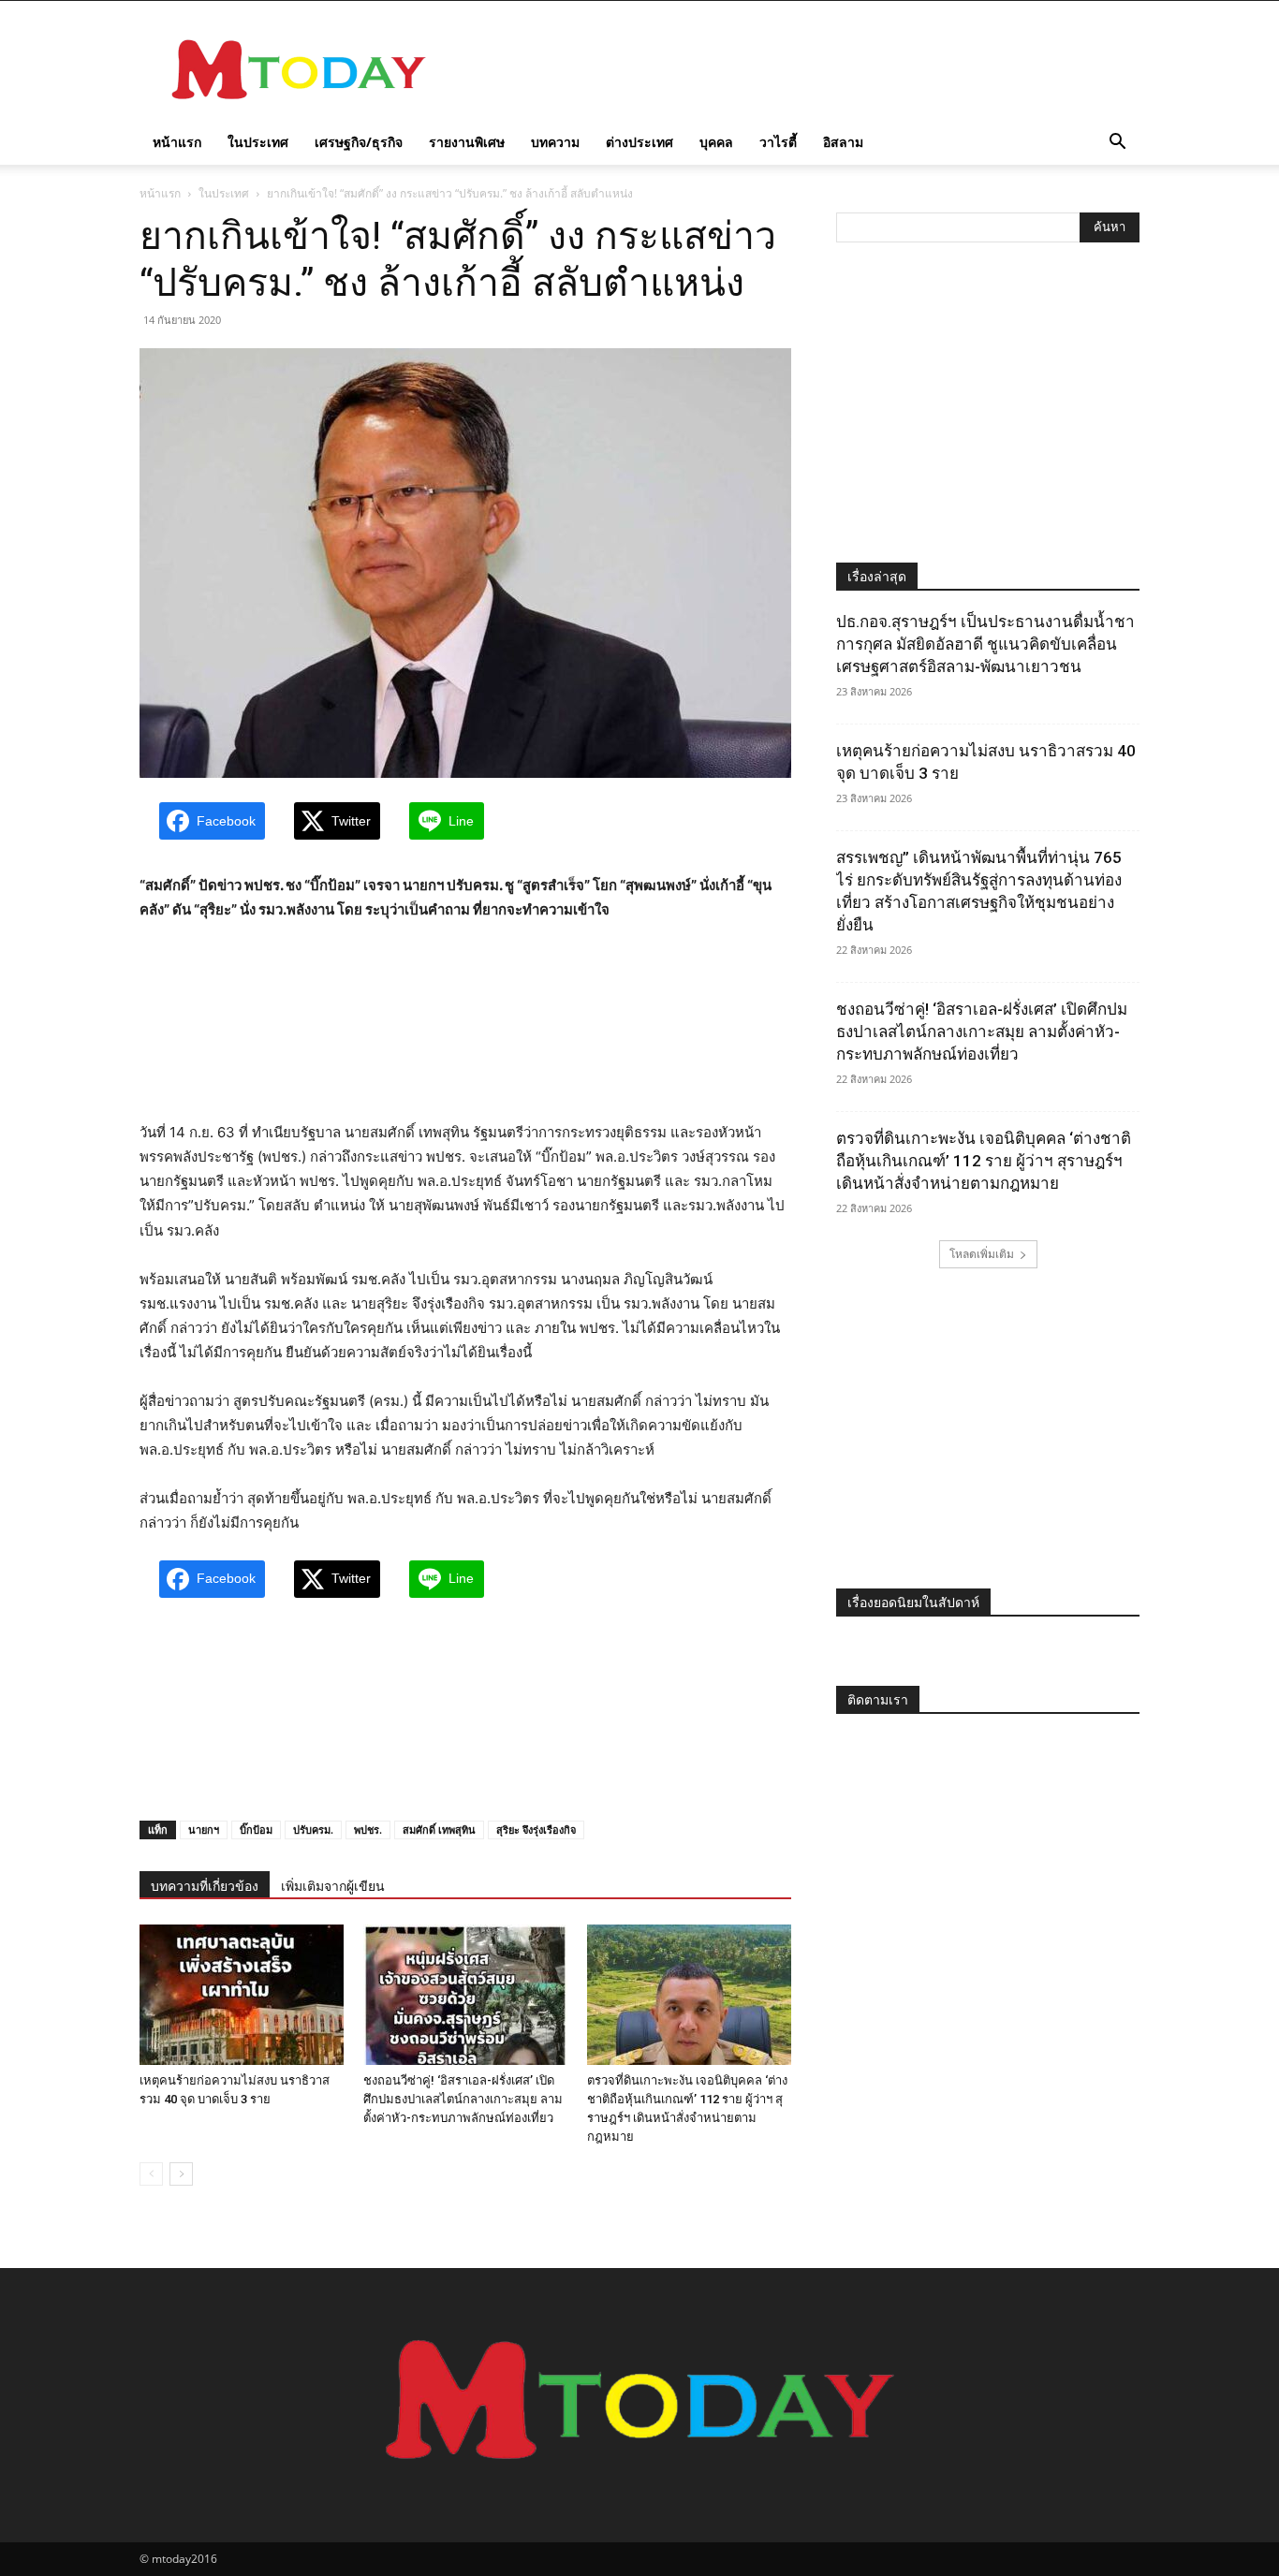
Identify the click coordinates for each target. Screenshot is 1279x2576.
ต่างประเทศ (639, 142)
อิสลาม (843, 142)
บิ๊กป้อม (256, 1830)
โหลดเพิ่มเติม (982, 1254)
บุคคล (716, 142)
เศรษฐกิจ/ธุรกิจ (359, 142)
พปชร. (368, 1830)
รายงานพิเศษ (467, 142)
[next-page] (181, 2174)
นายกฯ (204, 1830)
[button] (1117, 144)
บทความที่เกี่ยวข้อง (205, 1886)
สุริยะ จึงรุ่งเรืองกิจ (536, 1830)
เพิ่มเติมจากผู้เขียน (333, 1886)
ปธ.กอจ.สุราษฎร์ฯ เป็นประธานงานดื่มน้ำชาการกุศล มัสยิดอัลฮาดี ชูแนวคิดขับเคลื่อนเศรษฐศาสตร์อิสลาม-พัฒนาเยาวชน (985, 644)
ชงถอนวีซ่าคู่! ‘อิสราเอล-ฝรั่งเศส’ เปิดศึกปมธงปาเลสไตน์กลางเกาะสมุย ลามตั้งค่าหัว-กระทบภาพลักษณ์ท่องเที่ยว (463, 2099)
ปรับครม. (313, 1830)
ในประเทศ (258, 142)
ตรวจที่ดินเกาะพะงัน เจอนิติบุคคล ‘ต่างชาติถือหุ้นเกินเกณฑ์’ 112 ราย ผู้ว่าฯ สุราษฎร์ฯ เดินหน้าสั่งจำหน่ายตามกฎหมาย (984, 1161)
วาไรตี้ (778, 142)
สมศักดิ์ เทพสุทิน (439, 1830)
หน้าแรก (177, 142)
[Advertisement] (799, 69)
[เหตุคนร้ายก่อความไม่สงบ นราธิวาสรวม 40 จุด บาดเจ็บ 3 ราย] (242, 1995)
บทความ (555, 142)
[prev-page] (151, 2174)
